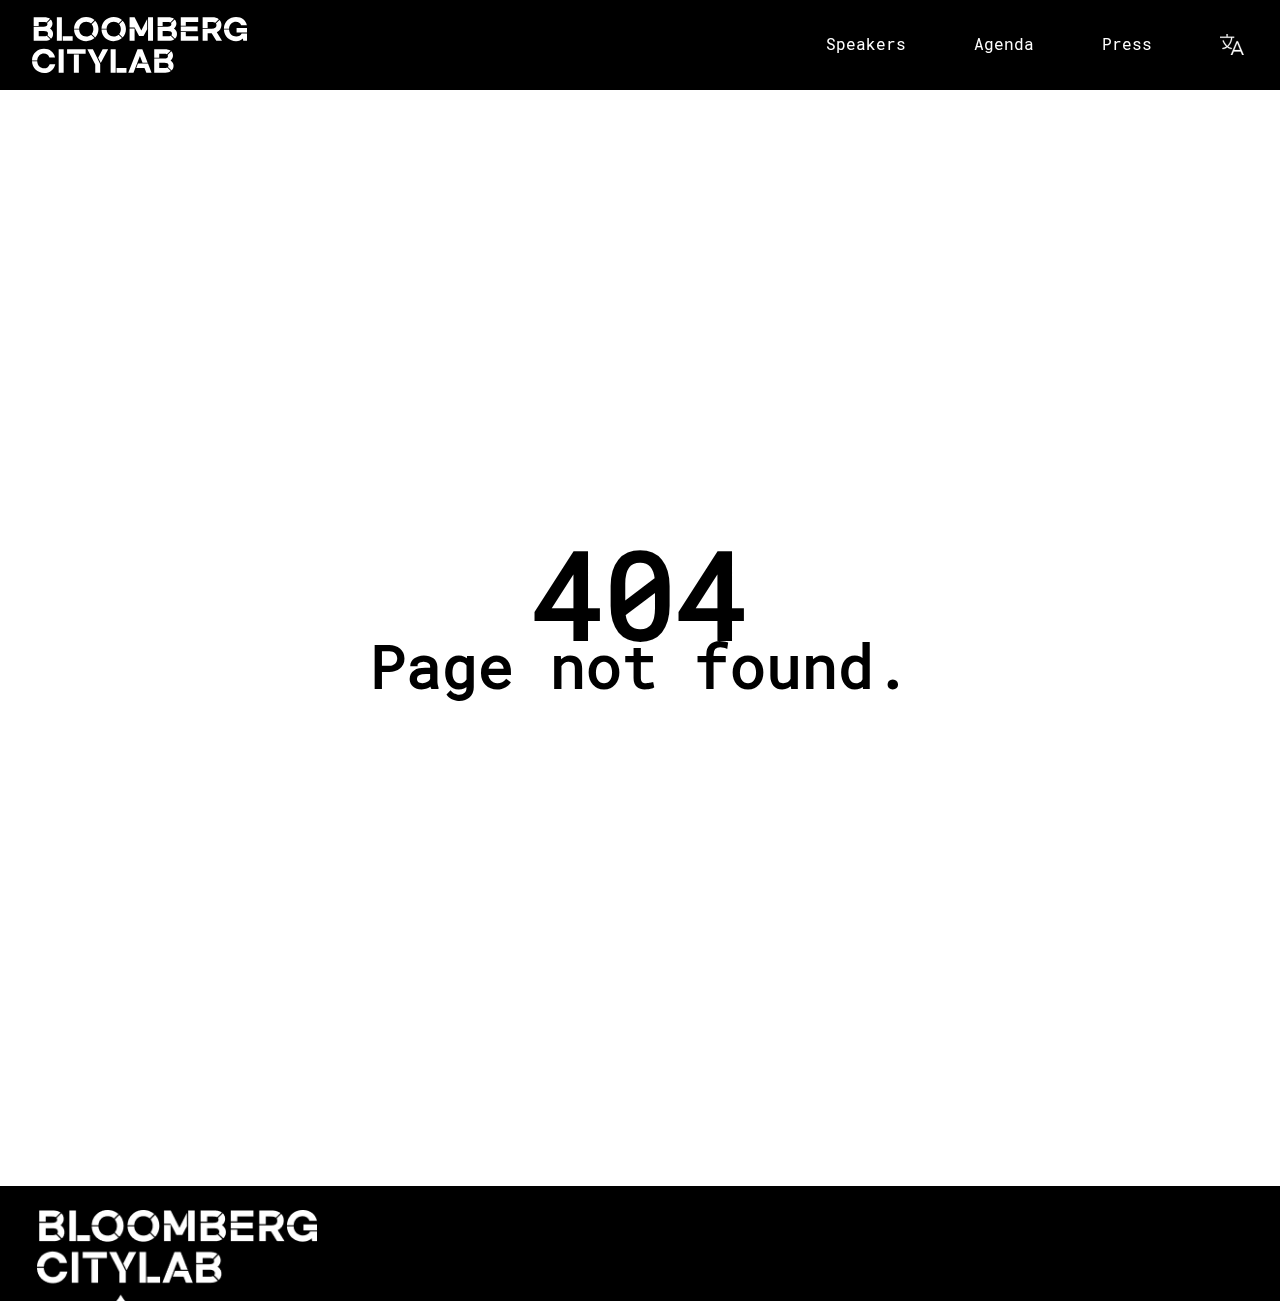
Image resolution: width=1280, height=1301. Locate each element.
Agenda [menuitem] (1004, 43)
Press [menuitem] (1127, 43)
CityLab (139, 45)
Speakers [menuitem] (866, 43)
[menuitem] (1234, 45)
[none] (868, 45)
